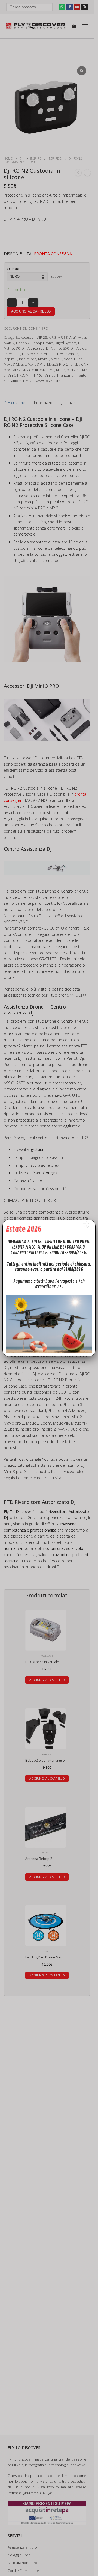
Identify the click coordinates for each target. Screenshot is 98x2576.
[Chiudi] (85, 1225)
